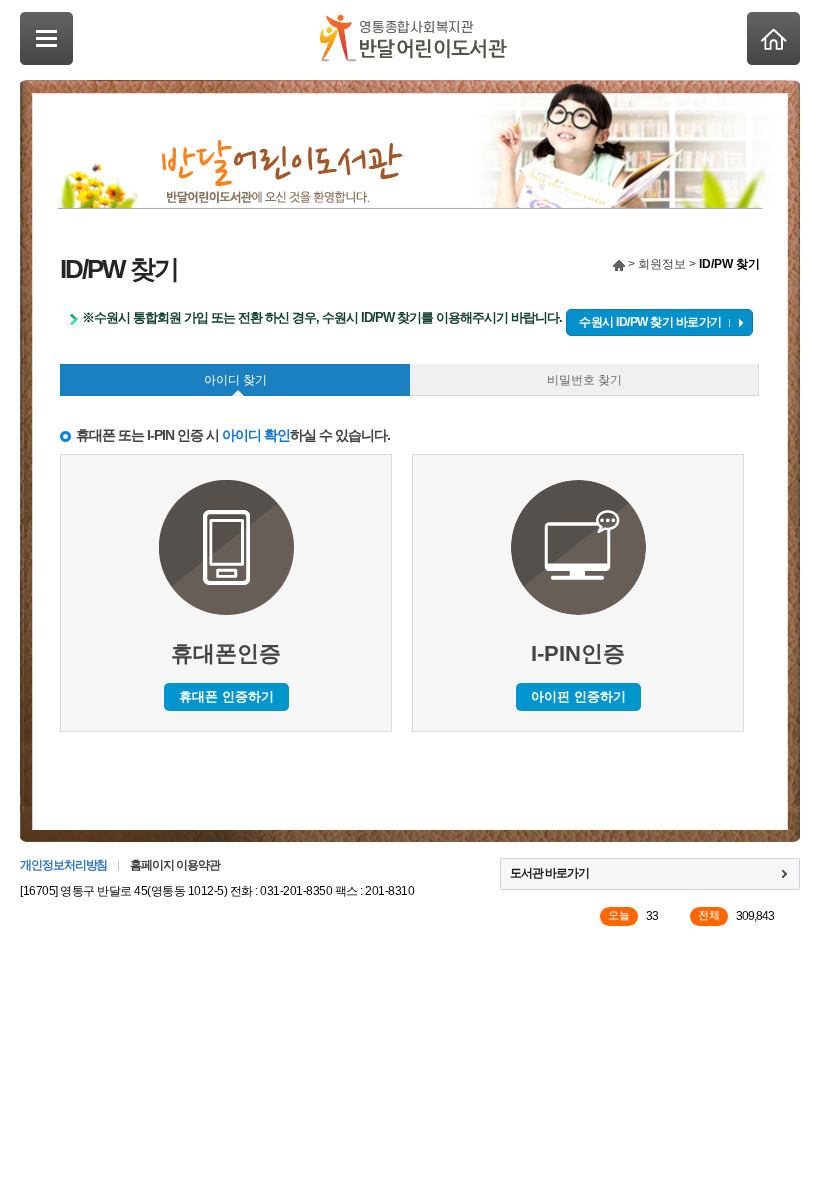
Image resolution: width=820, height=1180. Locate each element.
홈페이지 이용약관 (174, 865)
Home (773, 38)
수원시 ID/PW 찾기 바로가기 (650, 322)
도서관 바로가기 (549, 873)
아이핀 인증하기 (578, 696)
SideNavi (46, 38)
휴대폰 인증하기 (226, 696)
